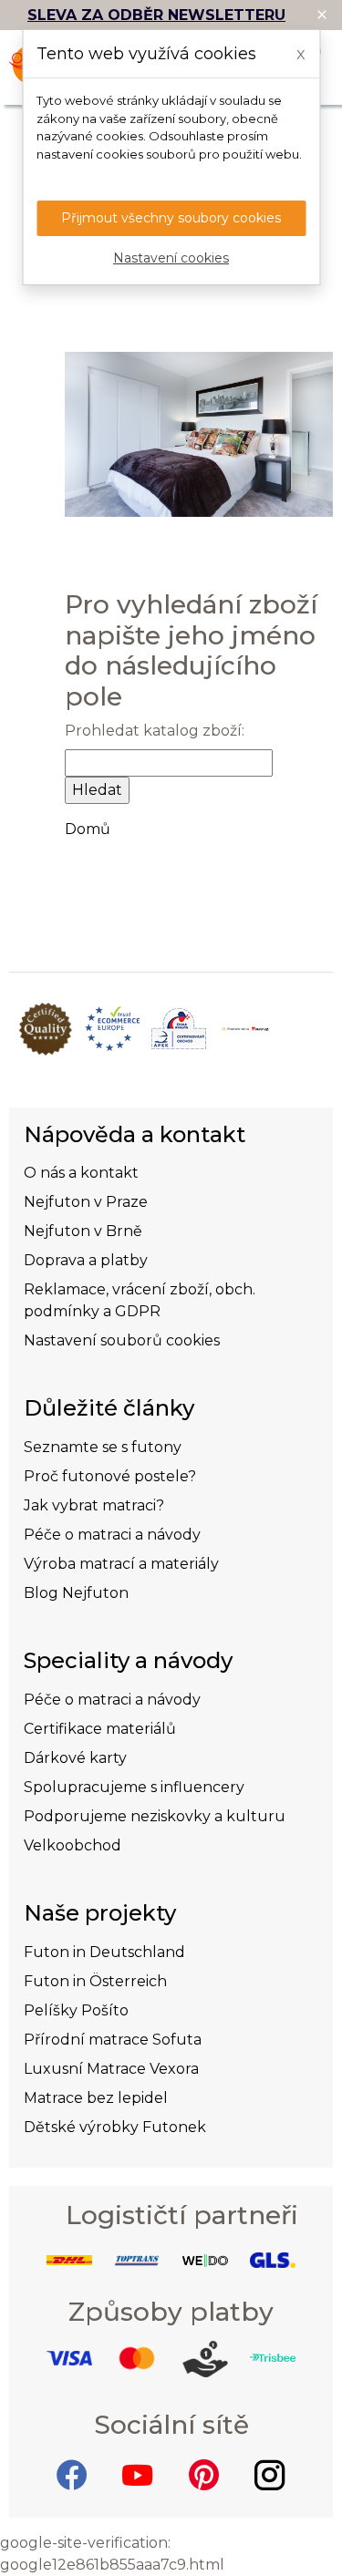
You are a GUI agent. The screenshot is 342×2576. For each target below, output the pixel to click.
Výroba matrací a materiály (121, 1564)
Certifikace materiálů (100, 1729)
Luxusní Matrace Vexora (111, 2069)
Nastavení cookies (171, 258)
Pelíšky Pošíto (76, 2010)
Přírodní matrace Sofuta (113, 2040)
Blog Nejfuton (76, 1593)
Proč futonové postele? (110, 1476)
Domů (88, 829)
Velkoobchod (73, 1845)
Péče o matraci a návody (112, 1535)
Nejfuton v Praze (86, 1202)
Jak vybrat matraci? (94, 1505)
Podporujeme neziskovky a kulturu (155, 1816)
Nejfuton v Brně (83, 1231)
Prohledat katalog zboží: (155, 731)
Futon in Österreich (95, 1981)
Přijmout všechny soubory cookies (171, 218)
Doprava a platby (86, 1260)
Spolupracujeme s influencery (134, 1787)
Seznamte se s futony (103, 1447)
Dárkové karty (75, 1758)
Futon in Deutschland (104, 1952)
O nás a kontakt (81, 1173)
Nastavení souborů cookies (122, 1340)
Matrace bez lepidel (96, 2098)
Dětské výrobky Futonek (115, 2127)
